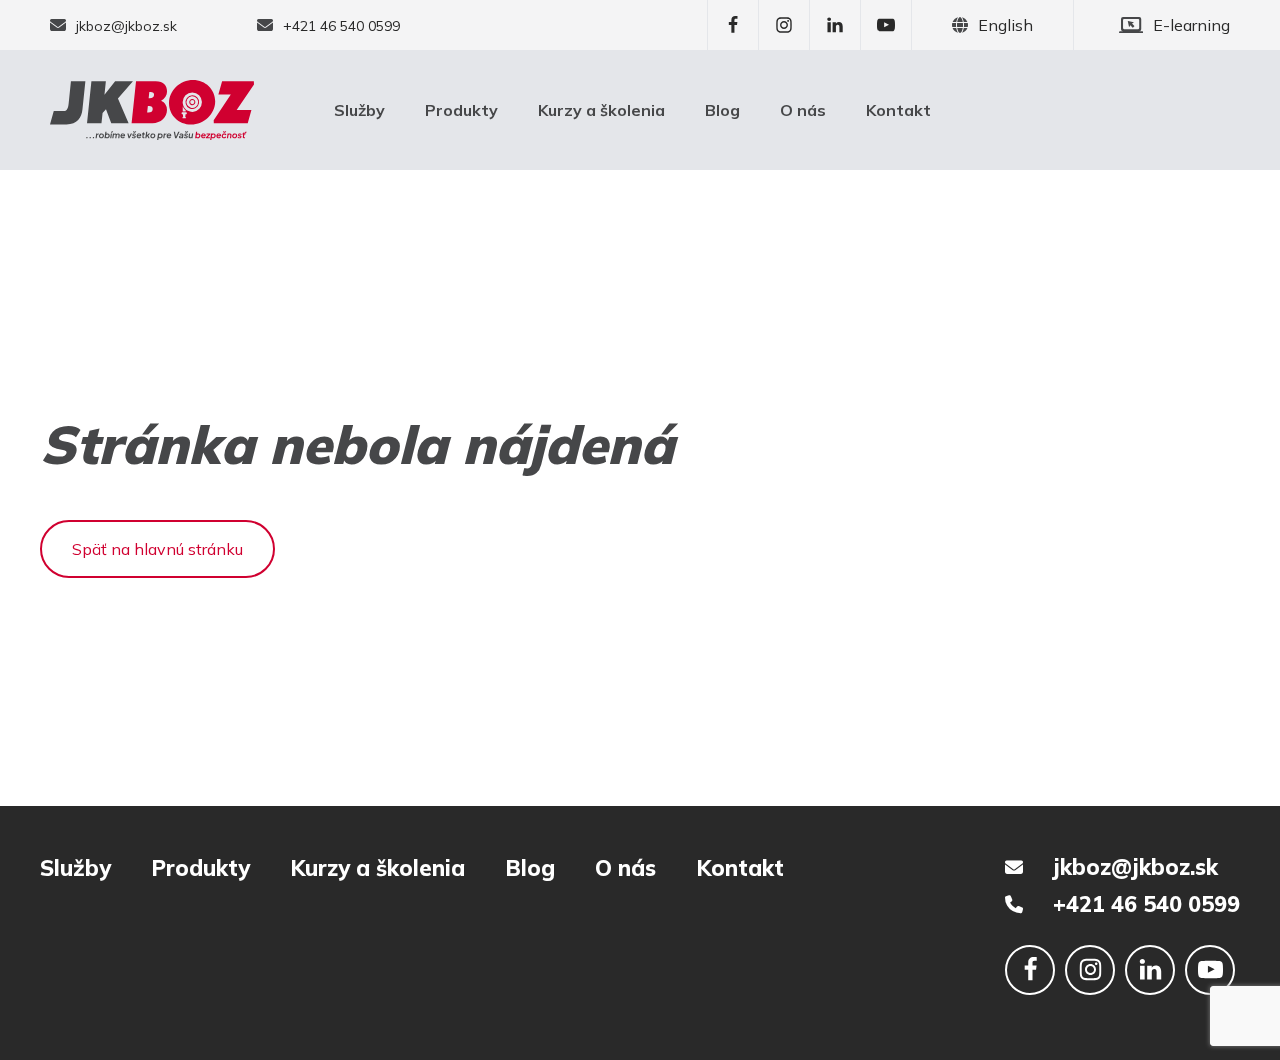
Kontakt (898, 110)
